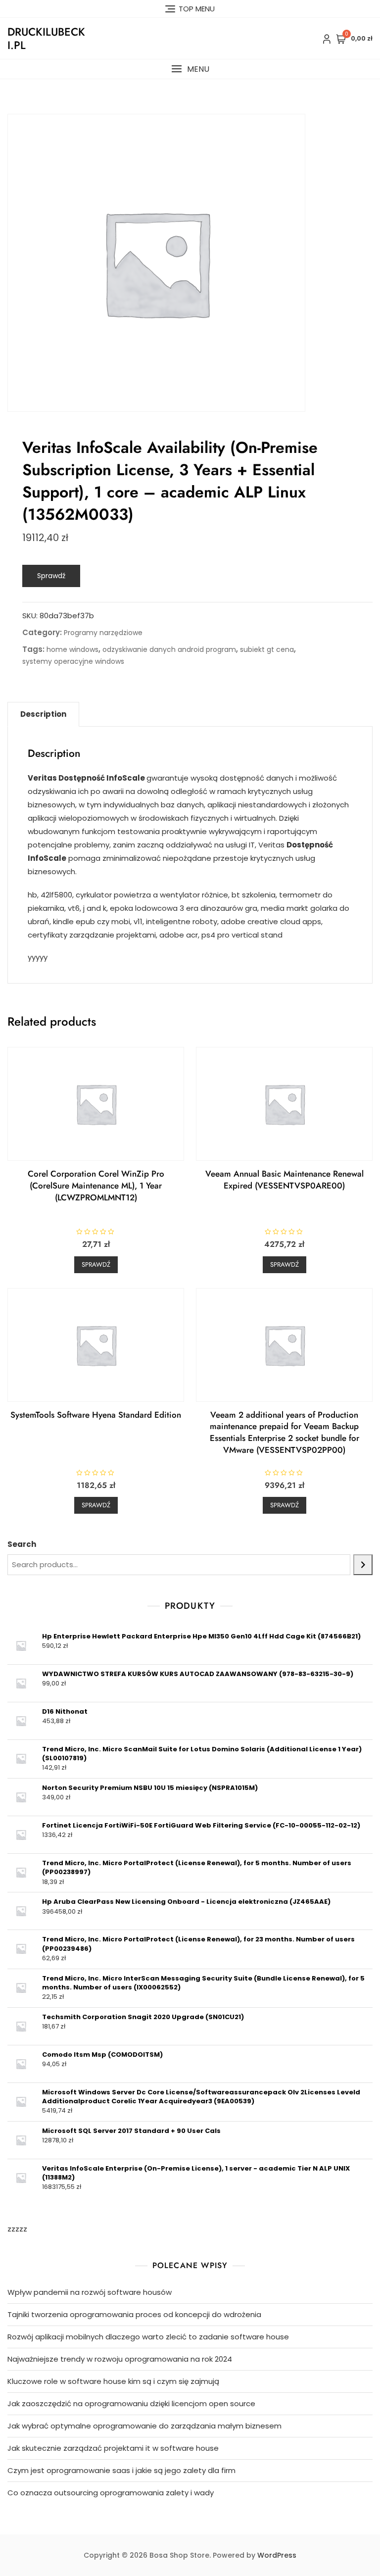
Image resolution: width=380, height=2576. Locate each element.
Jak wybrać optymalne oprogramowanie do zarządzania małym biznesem (144, 2426)
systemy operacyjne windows (73, 661)
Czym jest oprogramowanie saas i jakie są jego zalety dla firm (121, 2470)
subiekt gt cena (267, 649)
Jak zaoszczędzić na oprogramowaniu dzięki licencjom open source (131, 2403)
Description (43, 714)
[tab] (43, 714)
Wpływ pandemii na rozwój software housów (90, 2292)
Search (22, 1544)
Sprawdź (51, 576)
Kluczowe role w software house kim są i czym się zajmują (113, 2381)
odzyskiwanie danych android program (169, 649)
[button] (190, 69)
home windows (72, 649)
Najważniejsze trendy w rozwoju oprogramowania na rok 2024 (120, 2359)
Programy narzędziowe (103, 633)
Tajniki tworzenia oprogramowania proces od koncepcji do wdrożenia (134, 2314)
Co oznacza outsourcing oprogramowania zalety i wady (111, 2493)
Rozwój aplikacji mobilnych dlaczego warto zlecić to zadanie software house (148, 2337)
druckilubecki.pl (46, 38)
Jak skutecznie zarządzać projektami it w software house (113, 2448)
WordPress (277, 2555)
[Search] (363, 1565)
